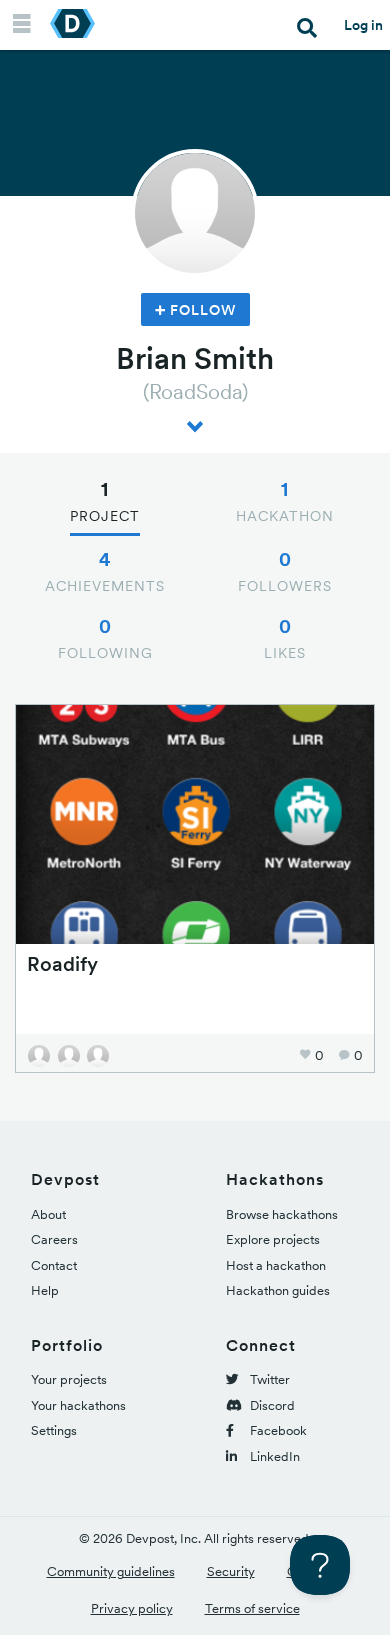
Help (45, 1290)
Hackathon (285, 501)
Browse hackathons (282, 1214)
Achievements (105, 571)
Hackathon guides (278, 1290)
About (48, 1214)
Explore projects (273, 1239)
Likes (285, 638)
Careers (54, 1239)
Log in (363, 25)
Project (105, 501)
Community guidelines (111, 1571)
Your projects (69, 1379)
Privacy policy (132, 1608)
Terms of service (252, 1608)
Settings (54, 1430)
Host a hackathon (276, 1265)
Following (105, 638)
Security (231, 1571)
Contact (54, 1265)
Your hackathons (78, 1405)
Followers (285, 571)
